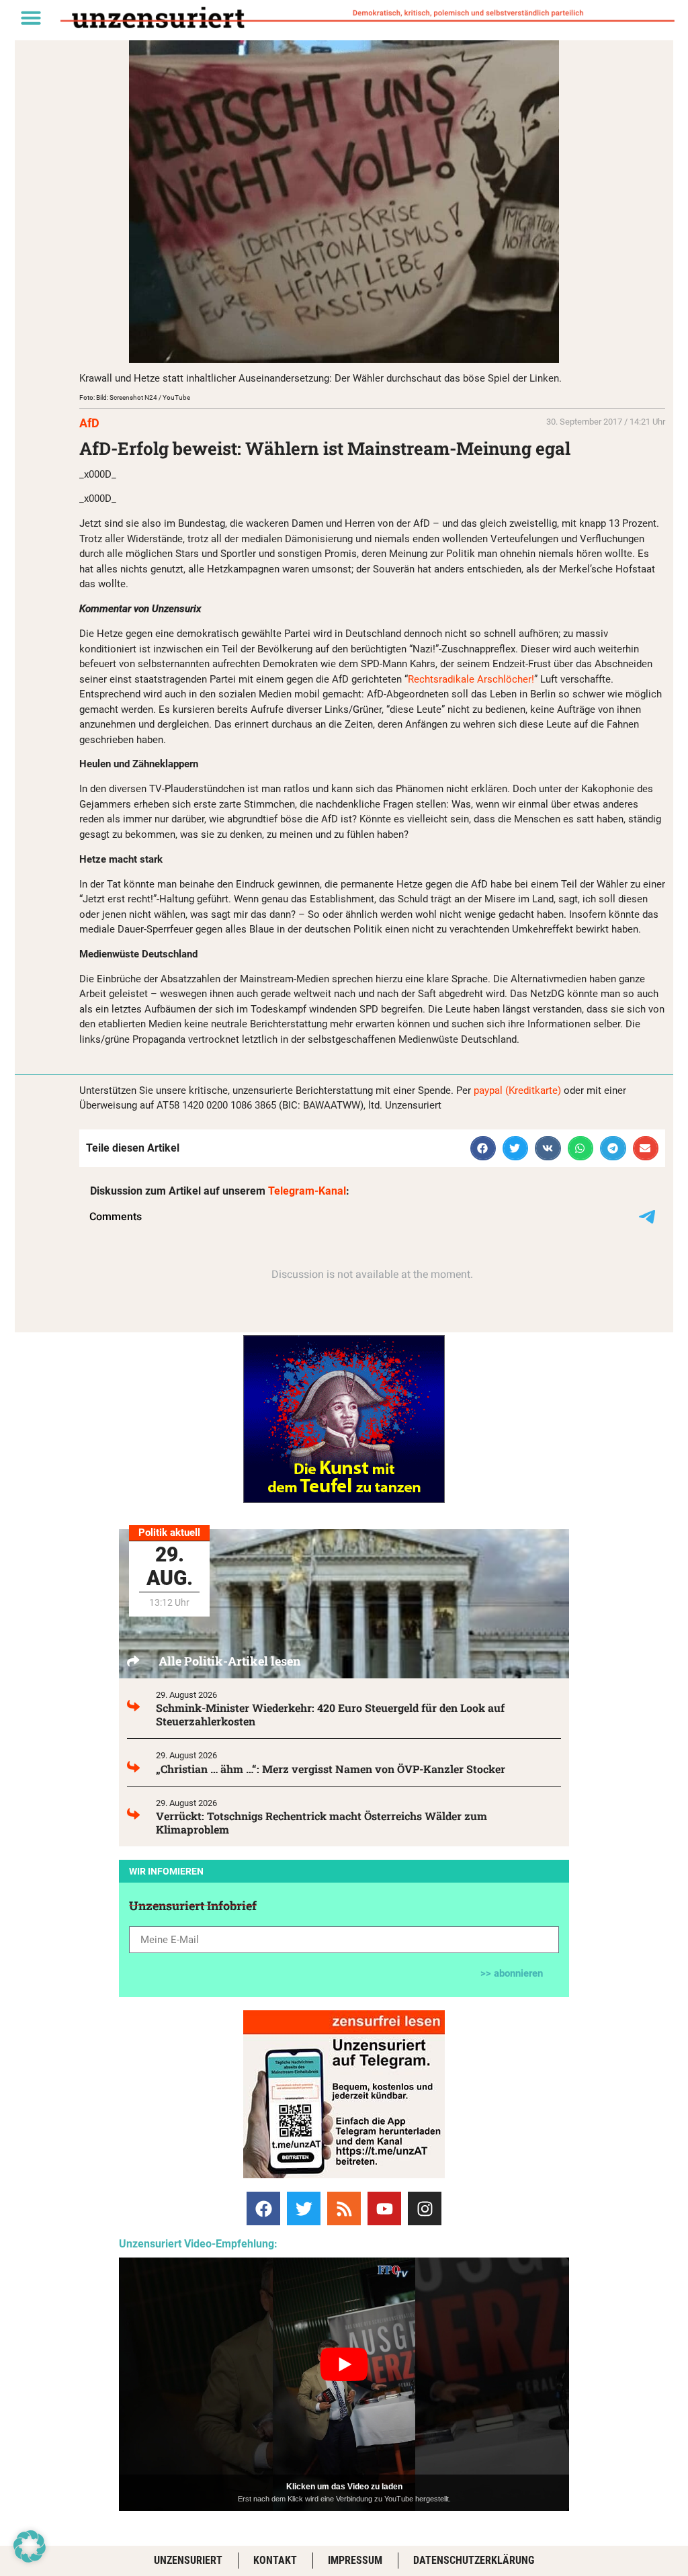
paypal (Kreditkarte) (517, 1090)
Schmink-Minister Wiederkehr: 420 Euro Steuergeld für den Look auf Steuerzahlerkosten (330, 1714)
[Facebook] (263, 2208)
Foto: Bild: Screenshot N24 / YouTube (135, 397)
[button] (31, 17)
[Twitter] (304, 2208)
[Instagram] (425, 2208)
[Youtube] (384, 2208)
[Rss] (344, 2208)
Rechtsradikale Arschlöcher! (471, 679)
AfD (89, 423)
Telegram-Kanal (307, 1191)
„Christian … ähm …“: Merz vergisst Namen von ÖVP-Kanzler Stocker (331, 1769)
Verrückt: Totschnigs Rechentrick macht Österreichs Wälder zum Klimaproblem (321, 1822)
